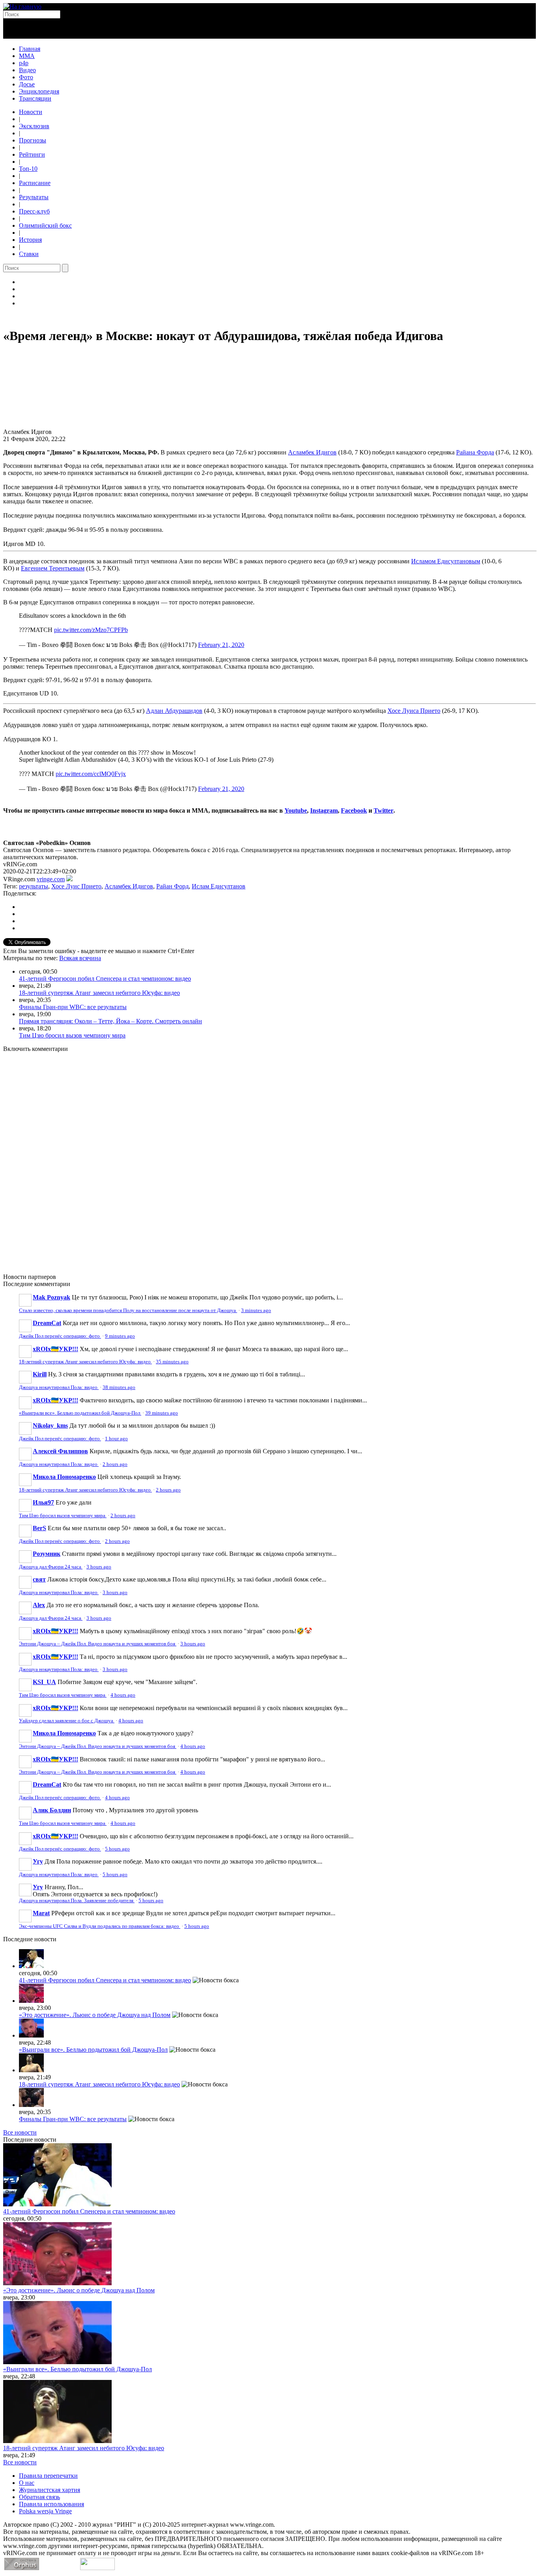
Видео (27, 70)
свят (39, 1579)
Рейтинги (32, 154)
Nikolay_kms (50, 1425)
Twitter (384, 810)
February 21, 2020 (221, 645)
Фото (26, 77)
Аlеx (39, 1605)
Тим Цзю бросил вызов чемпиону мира (72, 1035)
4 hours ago (123, 1695)
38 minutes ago (119, 1387)
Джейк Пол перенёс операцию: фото (60, 1336)
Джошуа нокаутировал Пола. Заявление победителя (77, 1901)
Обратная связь (39, 2497)
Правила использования (51, 2504)
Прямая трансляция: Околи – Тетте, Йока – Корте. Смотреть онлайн (110, 1021)
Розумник (47, 1554)
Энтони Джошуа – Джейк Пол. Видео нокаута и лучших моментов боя (98, 1644)
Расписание (35, 183)
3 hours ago (99, 1567)
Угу (38, 1861)
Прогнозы (33, 140)
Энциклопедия (39, 91)
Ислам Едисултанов (219, 886)
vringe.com (51, 879)
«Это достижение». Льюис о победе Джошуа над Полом (95, 2015)
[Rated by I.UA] (97, 2568)
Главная (30, 49)
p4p (24, 63)
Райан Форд (172, 886)
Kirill (40, 1374)
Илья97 (43, 1502)
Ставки (29, 254)
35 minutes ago (172, 1362)
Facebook (354, 810)
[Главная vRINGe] (22, 7)
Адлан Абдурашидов (174, 711)
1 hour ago (116, 1439)
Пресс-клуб (34, 211)
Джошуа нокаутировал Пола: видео (59, 1387)
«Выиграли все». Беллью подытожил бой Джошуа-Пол (80, 1413)
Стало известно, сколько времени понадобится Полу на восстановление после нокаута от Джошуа (128, 1310)
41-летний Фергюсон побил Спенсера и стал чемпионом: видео (105, 979)
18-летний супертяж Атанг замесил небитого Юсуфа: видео (99, 993)
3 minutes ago (256, 1310)
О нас (27, 2483)
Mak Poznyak (51, 1297)
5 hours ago (117, 1849)
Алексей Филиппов (60, 1451)
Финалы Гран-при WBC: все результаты (73, 1007)
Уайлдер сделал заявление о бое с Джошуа (67, 1721)
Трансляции (35, 98)
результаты (34, 886)
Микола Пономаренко (64, 1477)
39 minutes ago (162, 1413)
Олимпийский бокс (45, 225)
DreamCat (47, 1323)
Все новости (20, 2132)
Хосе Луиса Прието (414, 711)
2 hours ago (115, 1464)
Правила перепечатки (48, 2476)
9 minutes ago (120, 1336)
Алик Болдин (52, 1810)
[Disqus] (269, 1158)
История (30, 240)
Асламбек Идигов (129, 886)
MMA (27, 56)
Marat (41, 1913)
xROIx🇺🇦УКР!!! (55, 1349)
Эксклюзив (34, 126)
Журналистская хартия (50, 2490)
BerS (39, 1528)
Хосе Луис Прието (76, 886)
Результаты (34, 197)
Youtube (296, 810)
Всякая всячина (80, 958)
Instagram (324, 810)
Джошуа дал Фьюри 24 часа (51, 1567)
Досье (27, 84)
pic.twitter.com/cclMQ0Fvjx (91, 774)
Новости (31, 112)
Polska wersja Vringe (45, 2511)
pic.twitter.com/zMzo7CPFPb (91, 630)
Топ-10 (28, 169)
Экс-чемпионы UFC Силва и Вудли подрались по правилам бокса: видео (100, 1926)
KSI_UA (44, 1682)
